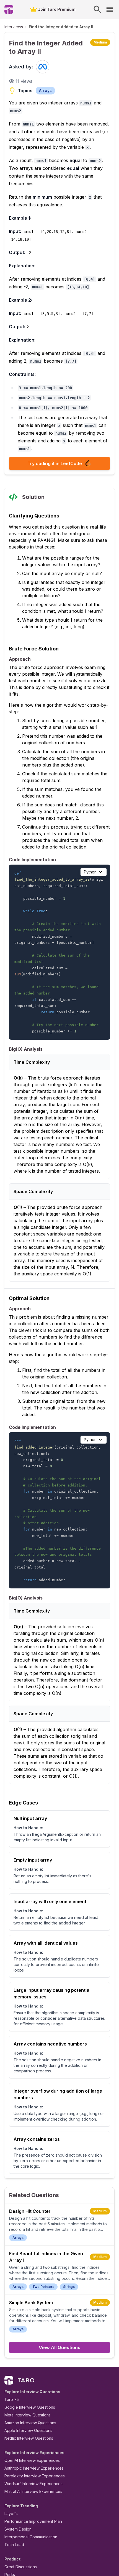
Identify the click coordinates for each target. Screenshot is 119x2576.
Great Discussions (21, 2567)
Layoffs (11, 2514)
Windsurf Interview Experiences (33, 2484)
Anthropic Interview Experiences (34, 2468)
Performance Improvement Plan (33, 2521)
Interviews (14, 27)
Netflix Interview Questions (29, 2438)
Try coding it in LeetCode (55, 463)
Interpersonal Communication (31, 2537)
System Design (18, 2529)
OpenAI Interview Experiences (32, 2460)
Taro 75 (12, 2399)
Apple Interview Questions (28, 2430)
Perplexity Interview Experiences (35, 2476)
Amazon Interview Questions (30, 2423)
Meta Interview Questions (28, 2415)
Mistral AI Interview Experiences (33, 2491)
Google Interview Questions (30, 2407)
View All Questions (59, 2347)
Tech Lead (14, 2545)
